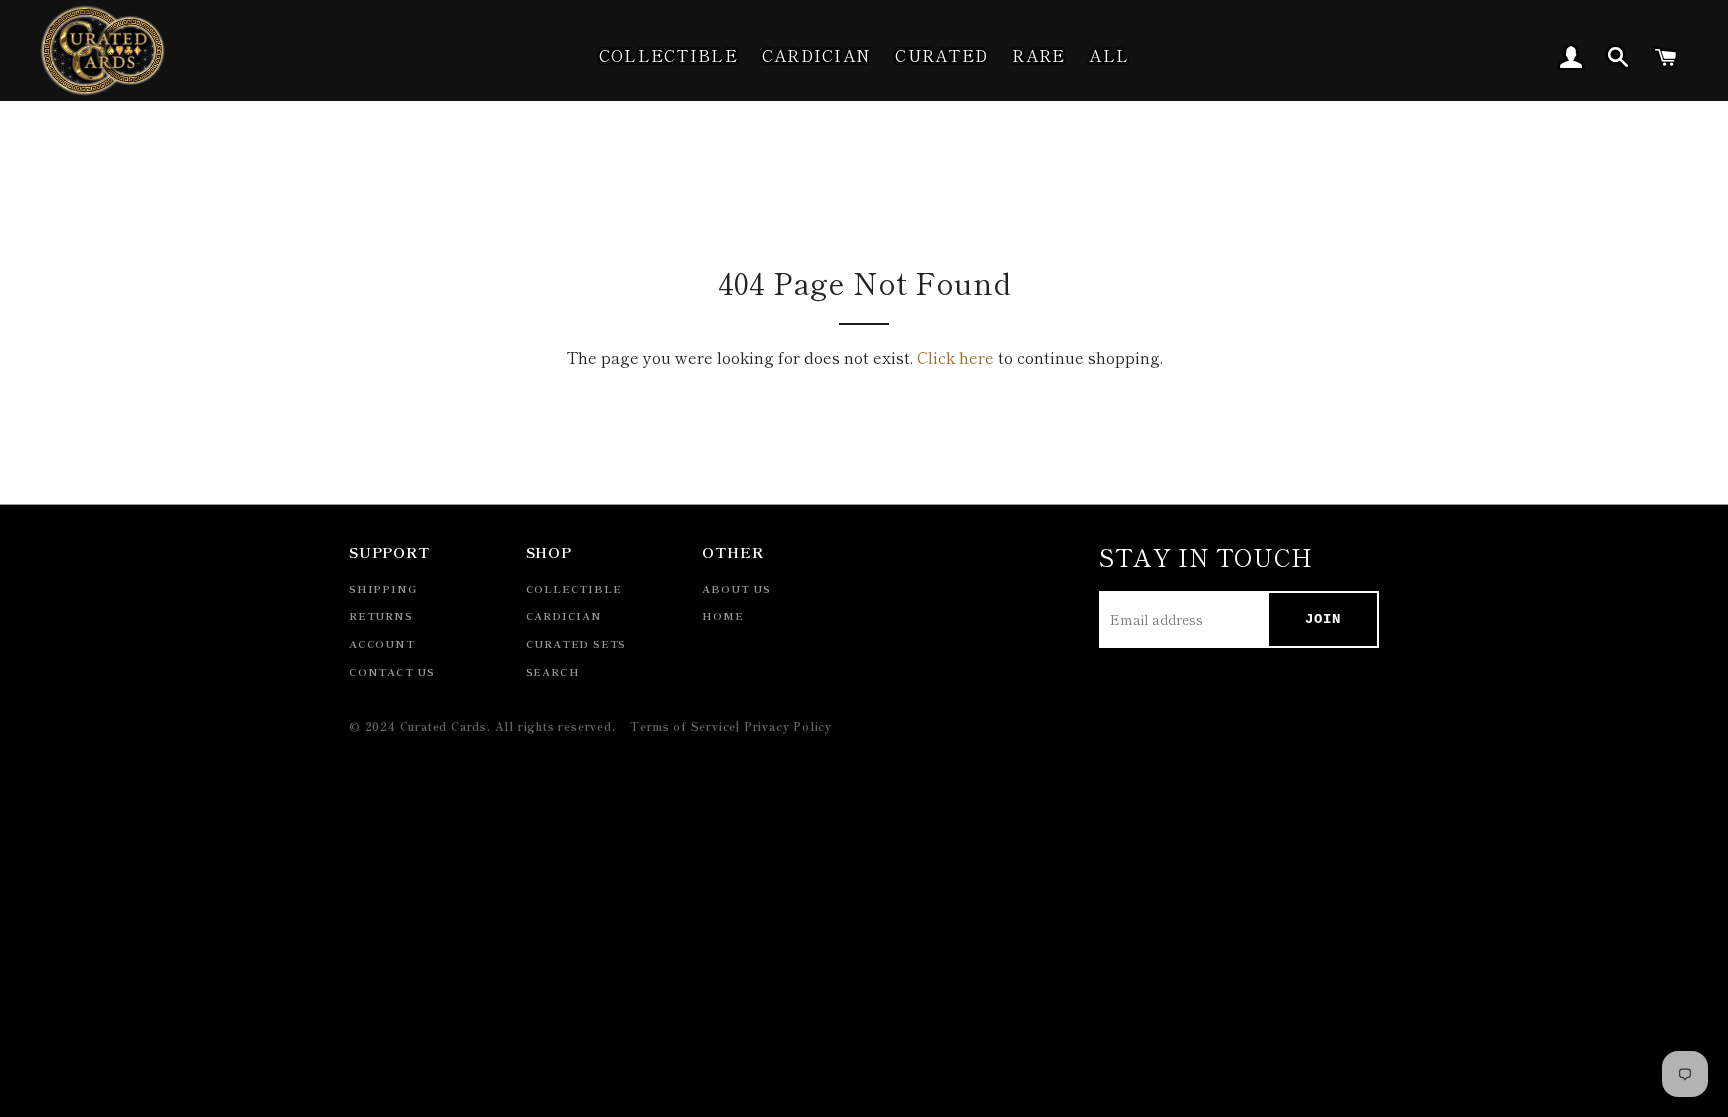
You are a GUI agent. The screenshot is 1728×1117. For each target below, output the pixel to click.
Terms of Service (683, 726)
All (1109, 55)
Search (553, 671)
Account (382, 643)
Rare (1038, 55)
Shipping (382, 588)
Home (722, 615)
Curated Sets (576, 643)
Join (1323, 619)
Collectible (668, 55)
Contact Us (392, 671)
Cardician (817, 55)
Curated (941, 55)
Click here (955, 357)
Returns (381, 615)
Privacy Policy (788, 726)
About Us (736, 588)
